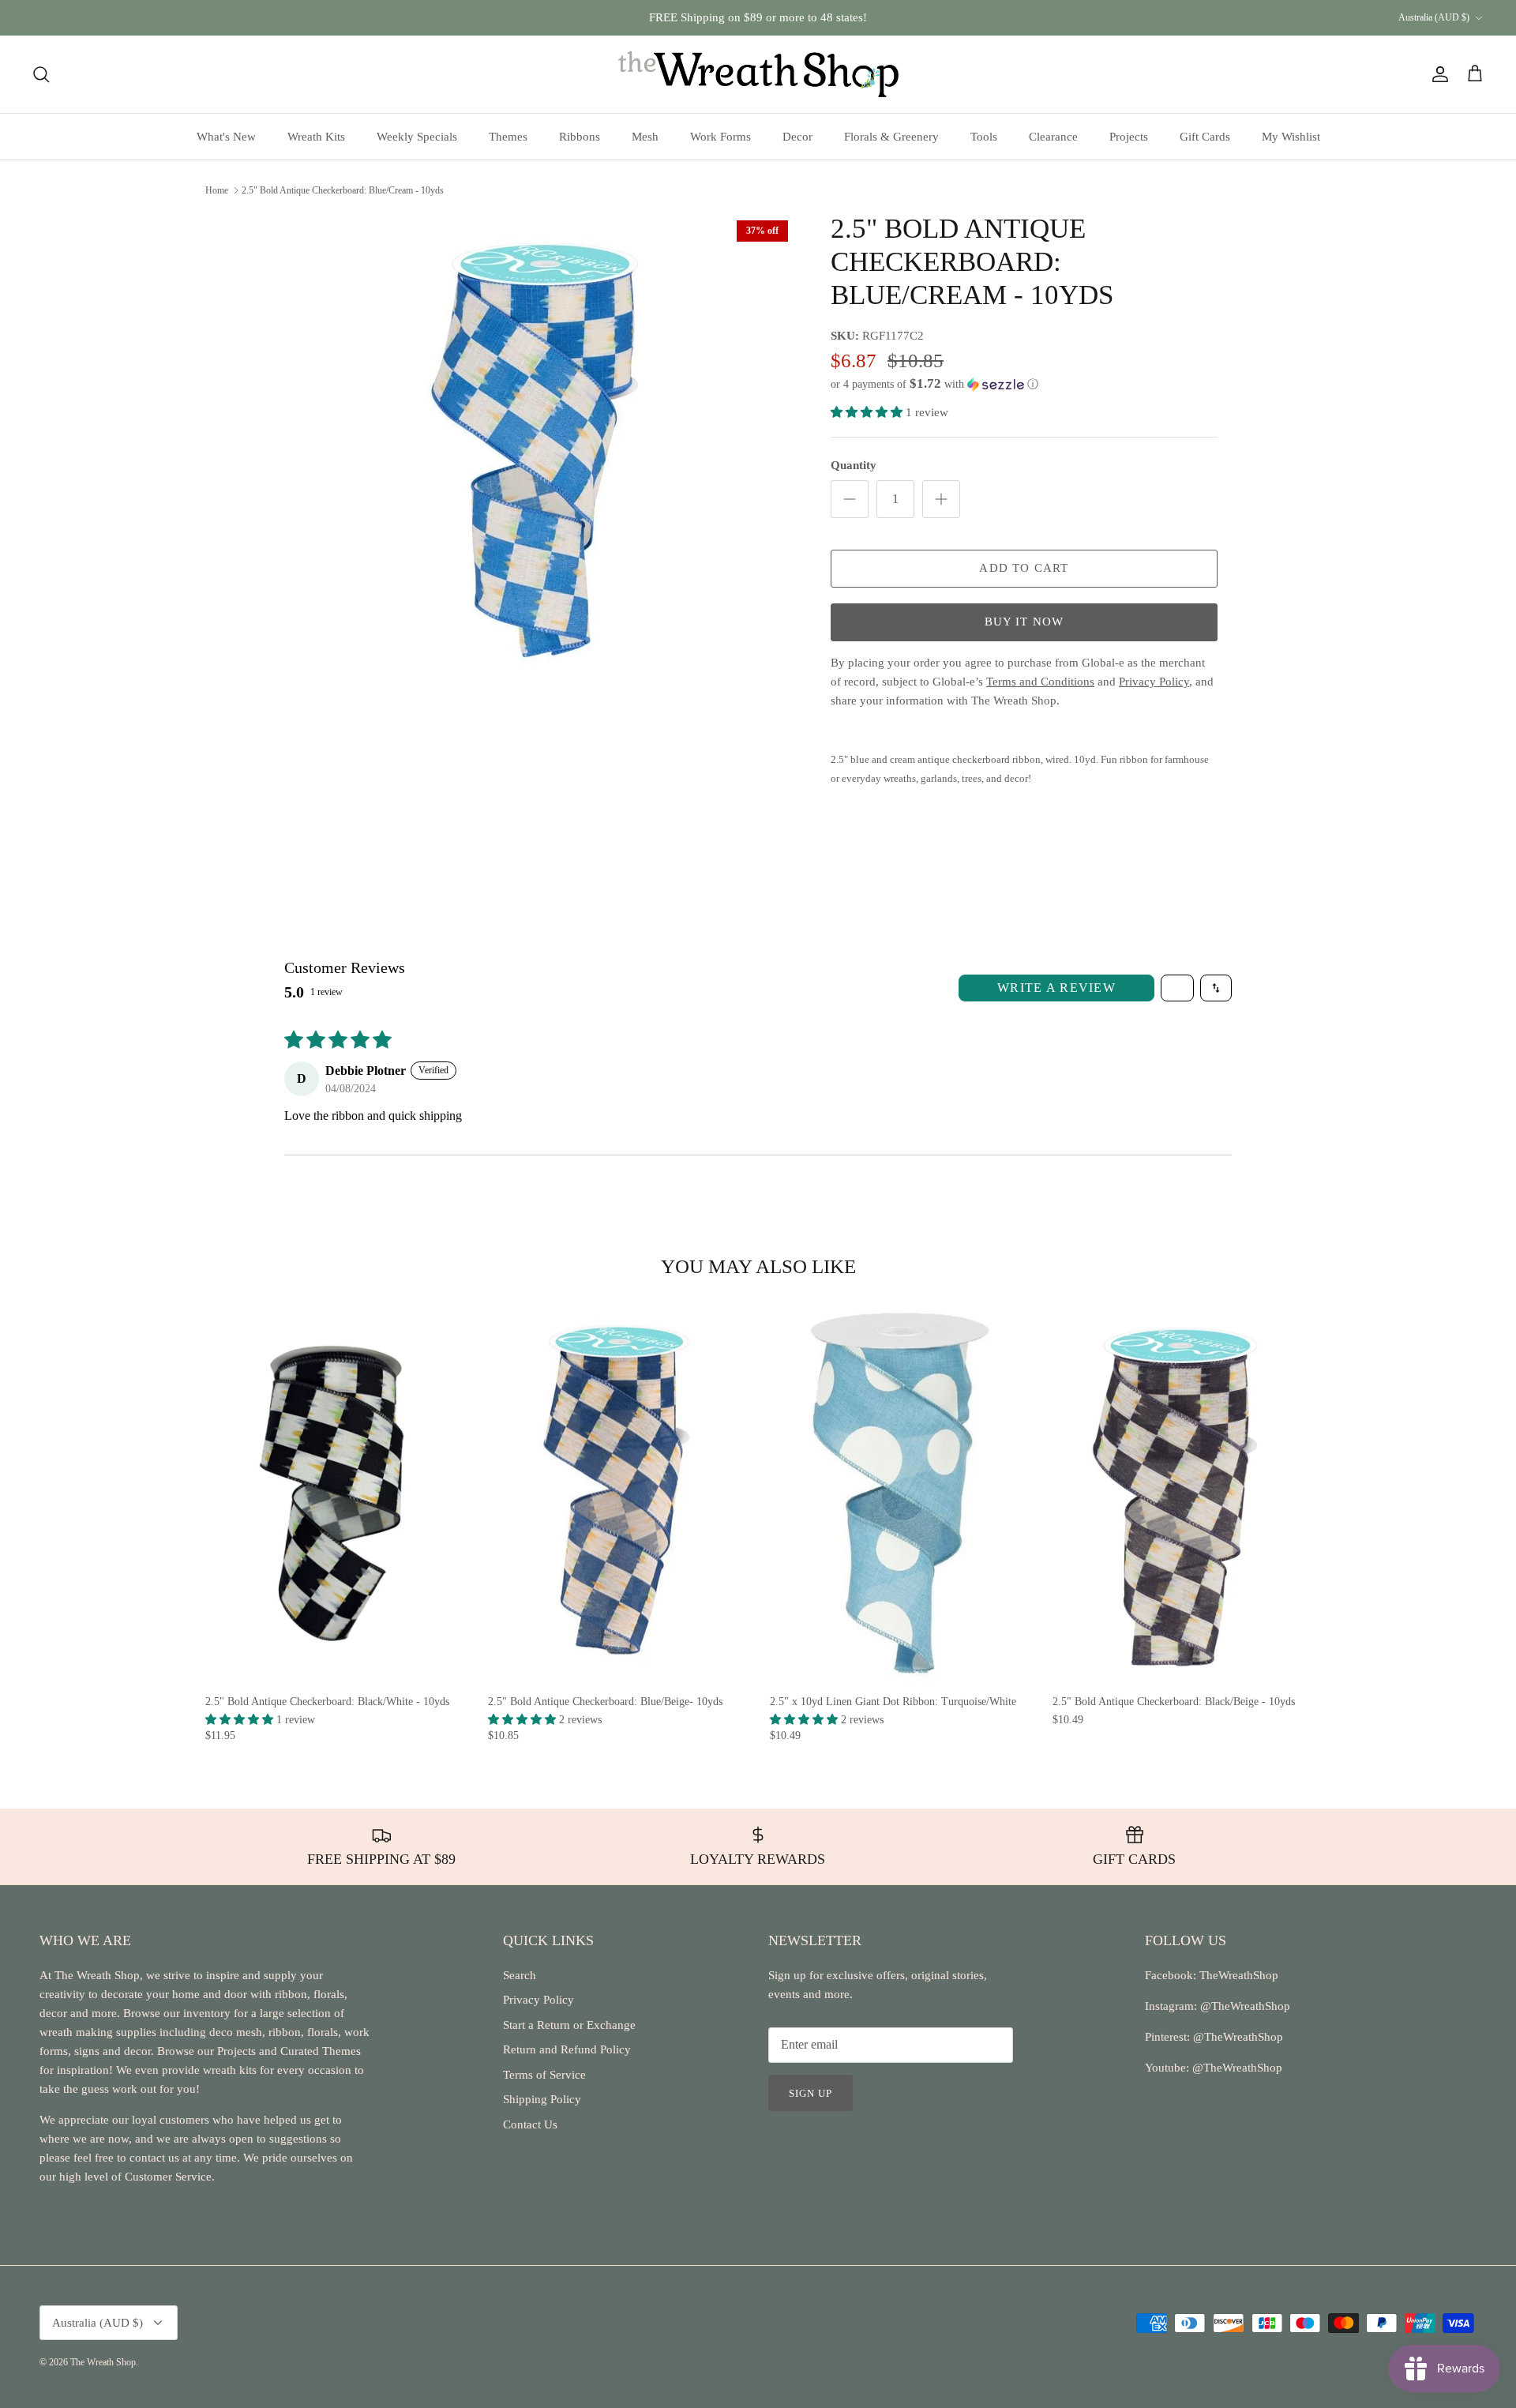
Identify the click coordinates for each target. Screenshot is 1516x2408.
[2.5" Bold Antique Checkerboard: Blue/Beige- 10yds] (617, 1493)
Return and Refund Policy (567, 2049)
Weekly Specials (417, 137)
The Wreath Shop (103, 2362)
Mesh (645, 137)
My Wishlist (1291, 137)
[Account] (1437, 74)
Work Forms (720, 137)
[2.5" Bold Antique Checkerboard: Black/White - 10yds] (335, 1493)
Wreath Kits (316, 137)
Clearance (1053, 137)
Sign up (811, 2093)
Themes (508, 137)
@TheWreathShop (1236, 2037)
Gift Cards (1205, 137)
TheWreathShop (1239, 1975)
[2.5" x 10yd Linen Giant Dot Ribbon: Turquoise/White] (899, 1493)
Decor (797, 137)
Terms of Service (544, 2075)
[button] (934, 384)
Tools (984, 137)
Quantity (854, 465)
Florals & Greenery (891, 137)
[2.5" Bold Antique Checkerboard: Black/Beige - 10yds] (1182, 1493)
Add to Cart (1024, 568)
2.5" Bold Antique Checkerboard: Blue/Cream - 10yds (343, 190)
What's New (226, 137)
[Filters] (1177, 988)
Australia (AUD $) (1434, 17)
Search (520, 1975)
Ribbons (580, 137)
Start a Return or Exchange (569, 2025)
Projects (1129, 137)
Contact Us (530, 2124)
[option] (547, 449)
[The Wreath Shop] (758, 74)
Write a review (1056, 988)
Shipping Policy (542, 2099)
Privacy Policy (538, 2000)
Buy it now (1024, 622)
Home (217, 190)
